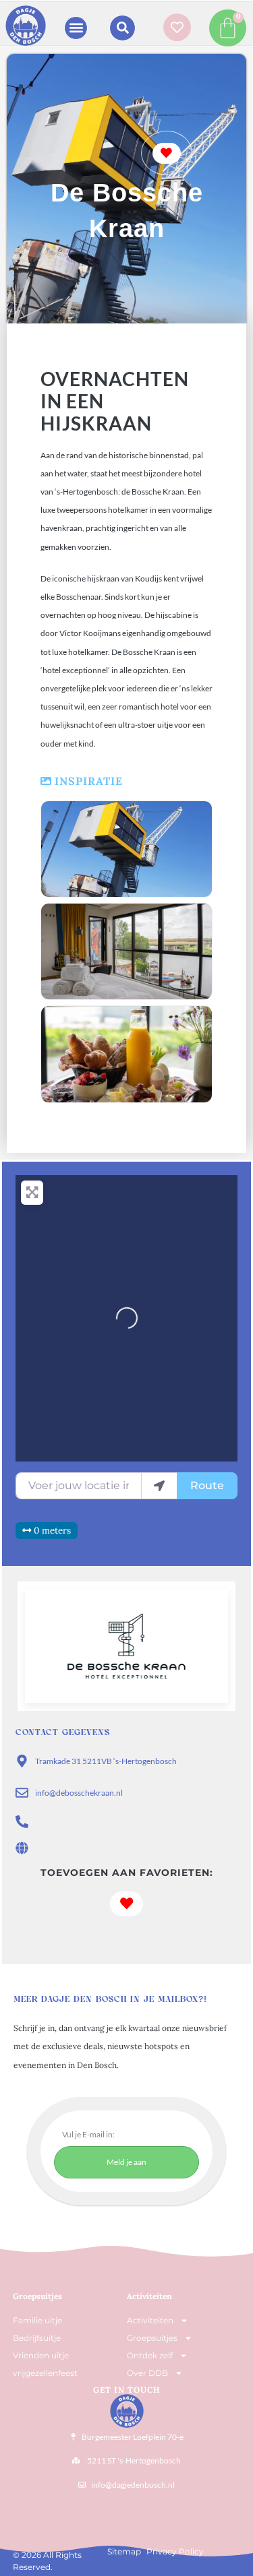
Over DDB (147, 2373)
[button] (76, 28)
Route (207, 1485)
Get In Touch (127, 2390)
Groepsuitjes (152, 2338)
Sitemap (124, 2551)
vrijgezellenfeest (45, 2373)
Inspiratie (89, 781)
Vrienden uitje (41, 2355)
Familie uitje (37, 2320)
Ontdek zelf (150, 2355)
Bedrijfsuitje (37, 2338)
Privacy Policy (175, 2551)
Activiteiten (149, 2296)
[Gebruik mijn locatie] (159, 1486)
